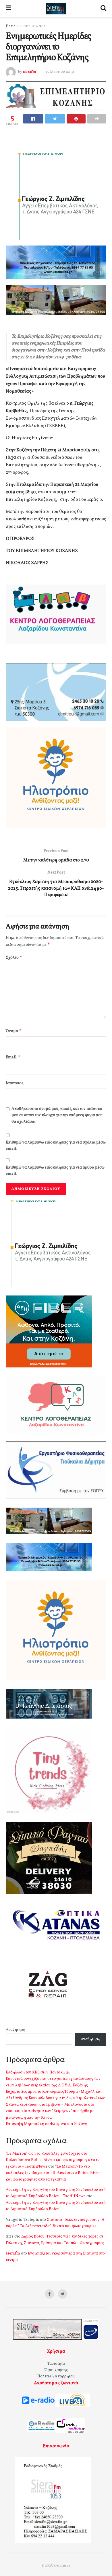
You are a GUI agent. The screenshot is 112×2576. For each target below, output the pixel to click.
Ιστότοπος (15, 1083)
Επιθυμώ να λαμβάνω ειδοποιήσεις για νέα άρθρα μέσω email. (55, 1171)
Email (13, 1057)
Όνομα (14, 1031)
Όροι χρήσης (56, 2370)
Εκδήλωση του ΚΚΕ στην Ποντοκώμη (38, 2072)
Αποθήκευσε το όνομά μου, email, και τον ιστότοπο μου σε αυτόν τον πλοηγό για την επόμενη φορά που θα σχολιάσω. (57, 1115)
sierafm (29, 72)
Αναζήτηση (16, 2030)
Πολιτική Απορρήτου (56, 2376)
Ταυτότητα (56, 2364)
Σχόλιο (14, 957)
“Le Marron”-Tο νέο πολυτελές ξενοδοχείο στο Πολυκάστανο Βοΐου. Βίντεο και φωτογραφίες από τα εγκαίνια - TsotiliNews (53, 2160)
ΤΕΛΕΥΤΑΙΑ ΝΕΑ (32, 26)
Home (10, 26)
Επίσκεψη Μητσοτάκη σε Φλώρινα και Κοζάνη (47, 2124)
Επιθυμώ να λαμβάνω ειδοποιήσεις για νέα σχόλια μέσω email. (56, 1146)
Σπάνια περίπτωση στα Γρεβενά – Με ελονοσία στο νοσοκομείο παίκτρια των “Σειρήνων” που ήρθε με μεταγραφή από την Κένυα (50, 2111)
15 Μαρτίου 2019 (60, 72)
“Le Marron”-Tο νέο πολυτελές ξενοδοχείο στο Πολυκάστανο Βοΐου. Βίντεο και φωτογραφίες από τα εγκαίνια (54, 2173)
